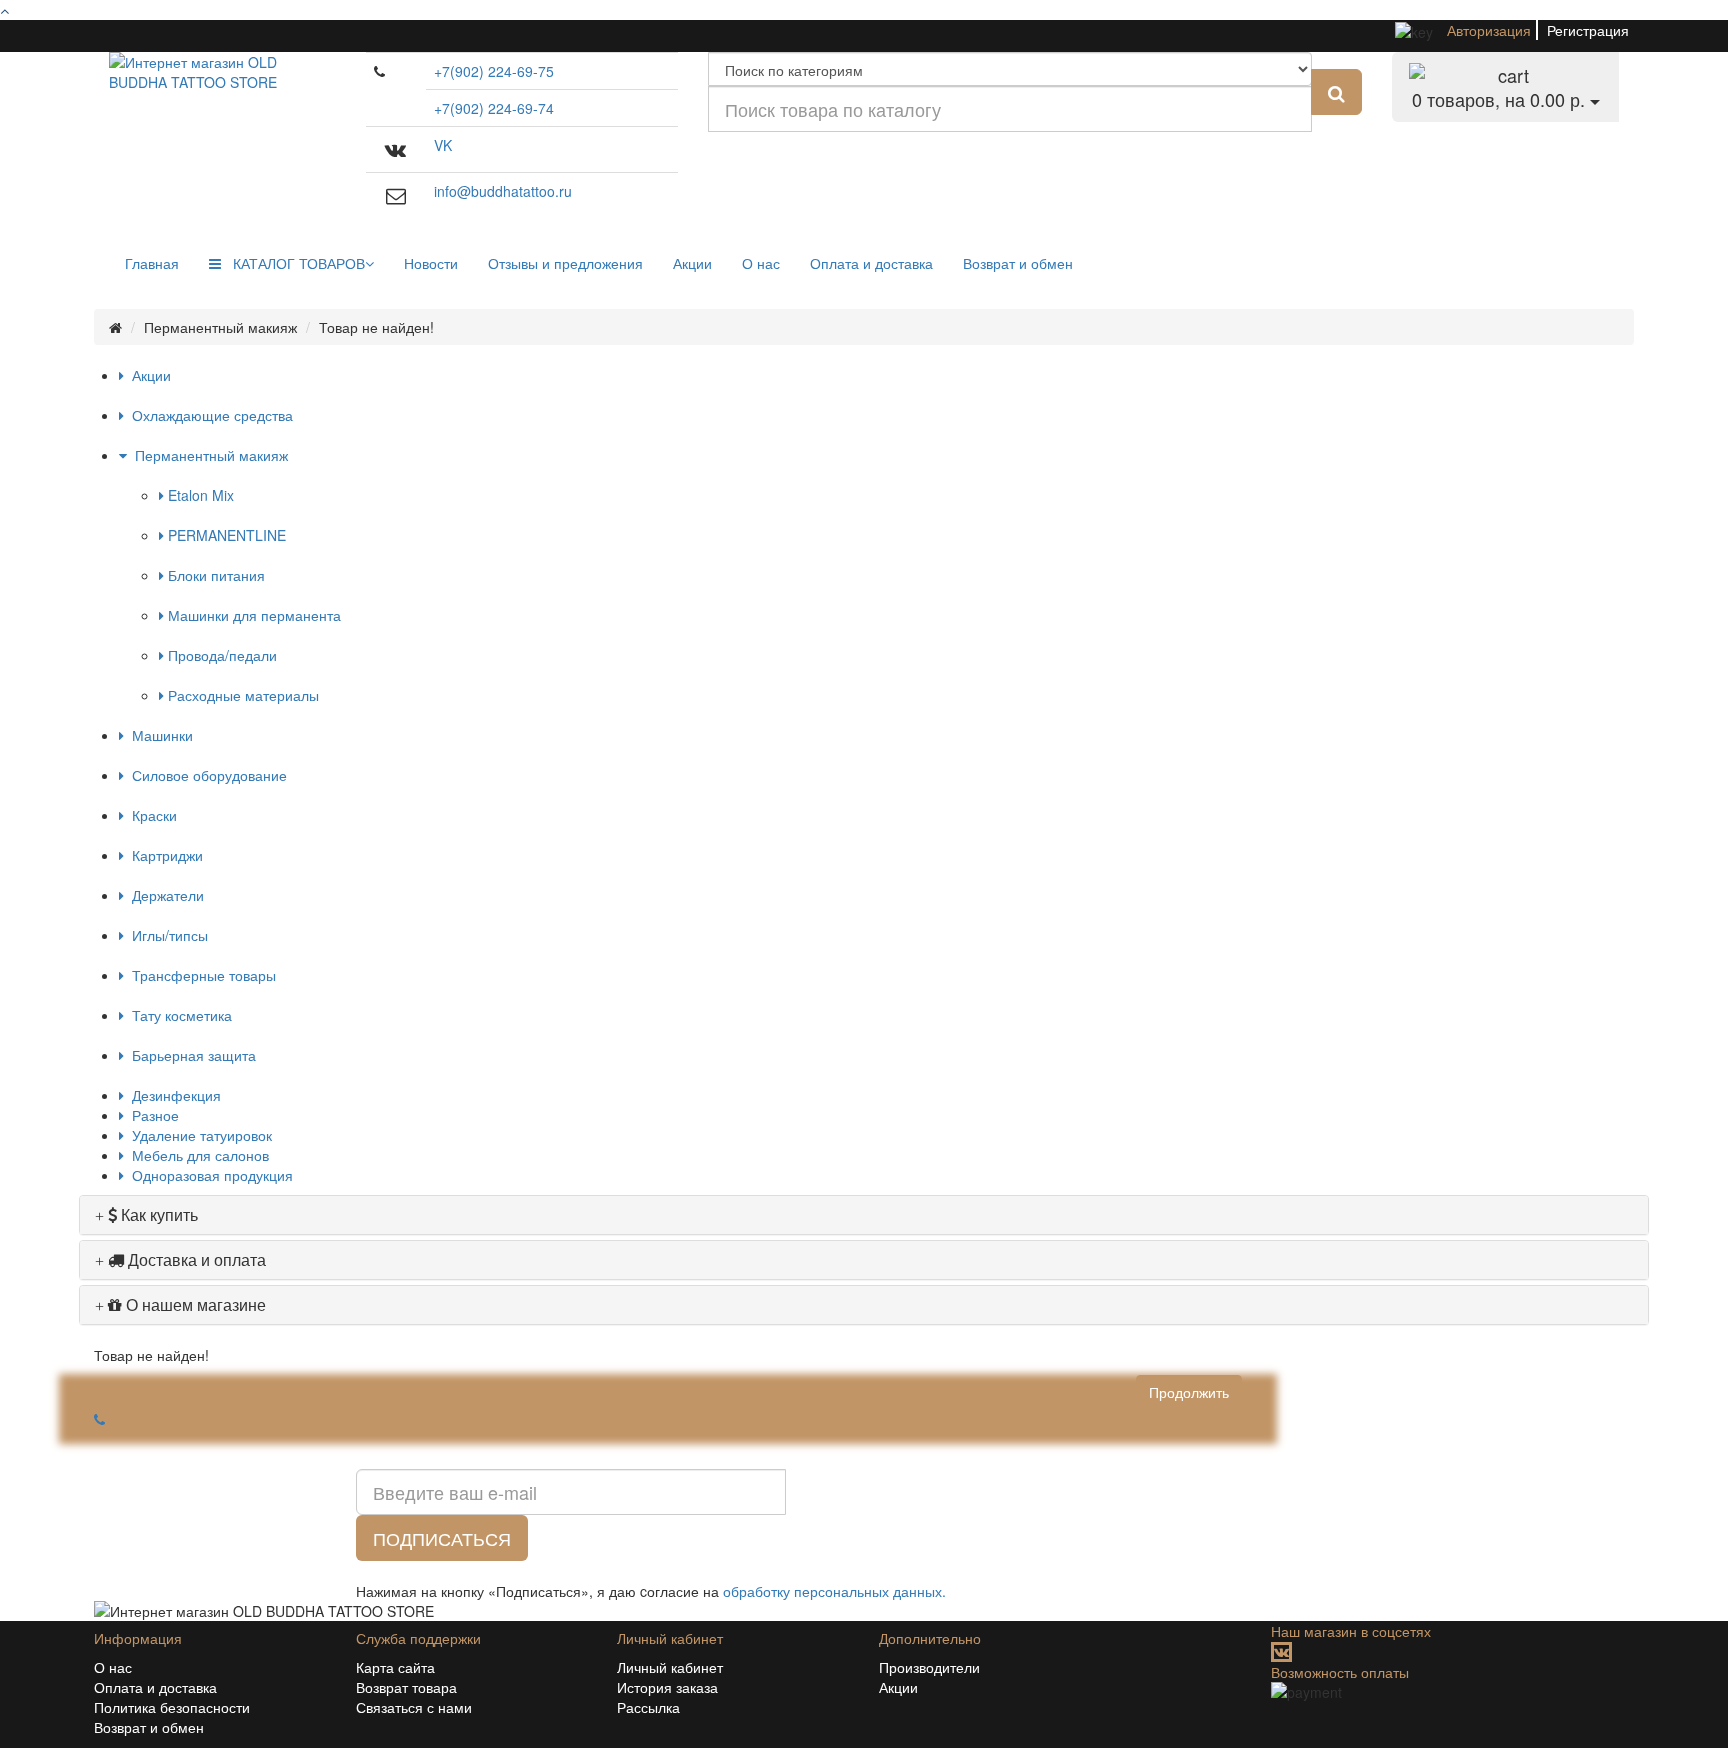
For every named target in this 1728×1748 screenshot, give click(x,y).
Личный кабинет (670, 1667)
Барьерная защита (190, 1055)
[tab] (864, 1215)
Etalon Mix (199, 495)
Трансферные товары (200, 975)
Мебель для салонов (196, 1155)
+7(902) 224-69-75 (494, 71)
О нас (761, 263)
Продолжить (1189, 1392)
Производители (929, 1667)
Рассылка (648, 1707)
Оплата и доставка (871, 263)
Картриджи (163, 855)
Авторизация (1489, 30)
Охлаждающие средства (208, 415)
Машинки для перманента (252, 615)
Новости (431, 263)
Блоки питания (214, 575)
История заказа (667, 1687)
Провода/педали (220, 655)
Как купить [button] (157, 1214)
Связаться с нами (414, 1707)
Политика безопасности (172, 1707)
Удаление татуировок (198, 1135)
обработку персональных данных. (834, 1591)
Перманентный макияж (207, 455)
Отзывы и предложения (565, 263)
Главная (152, 263)
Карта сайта (395, 1667)
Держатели (164, 895)
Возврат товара (406, 1687)
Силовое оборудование (205, 775)
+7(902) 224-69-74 (494, 108)
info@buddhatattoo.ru (503, 191)
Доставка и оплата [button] (195, 1259)
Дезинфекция (172, 1095)
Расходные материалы (241, 695)
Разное (151, 1115)
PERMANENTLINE (225, 535)
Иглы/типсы (166, 935)
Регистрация (1588, 30)
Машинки (158, 735)
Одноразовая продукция (208, 1175)
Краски (150, 815)
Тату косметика (178, 1015)
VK (443, 145)
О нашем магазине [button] (194, 1304)
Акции (692, 263)
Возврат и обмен (1018, 263)
